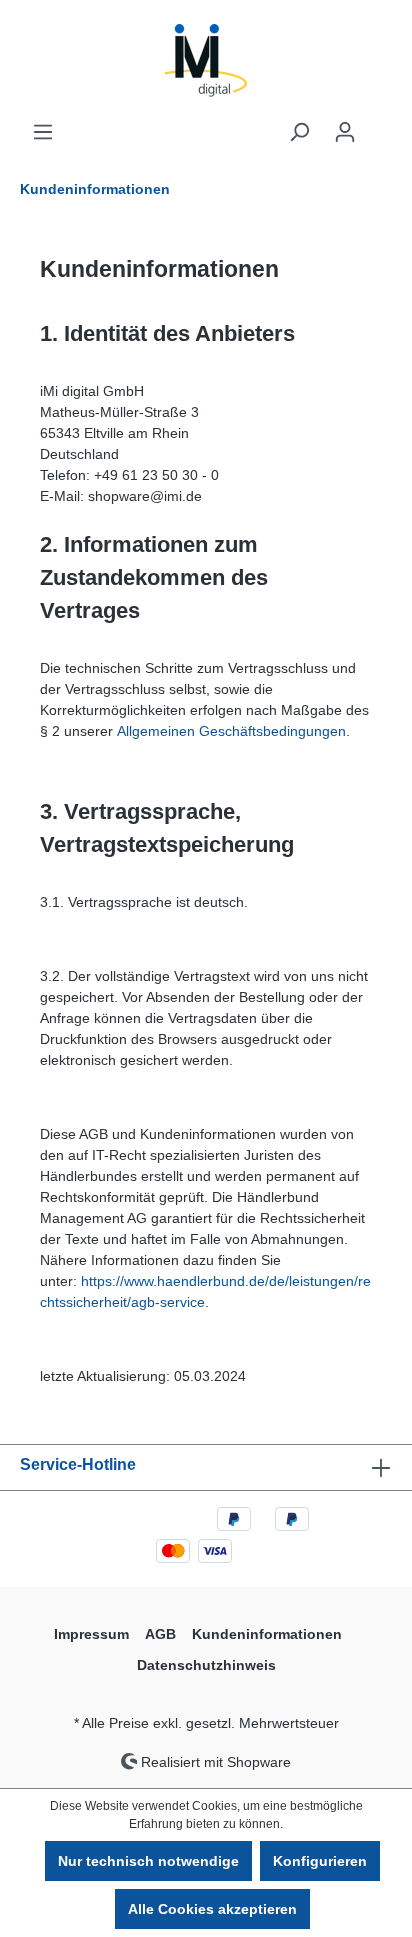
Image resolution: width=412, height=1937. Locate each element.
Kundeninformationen (267, 1634)
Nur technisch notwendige (148, 1861)
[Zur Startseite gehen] (206, 60)
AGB (160, 1634)
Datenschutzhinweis (206, 1665)
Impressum (91, 1634)
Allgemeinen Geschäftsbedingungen (231, 731)
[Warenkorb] (380, 124)
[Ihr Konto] (345, 132)
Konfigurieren (320, 1861)
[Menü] (43, 132)
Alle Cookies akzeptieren (212, 1909)
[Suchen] (299, 132)
